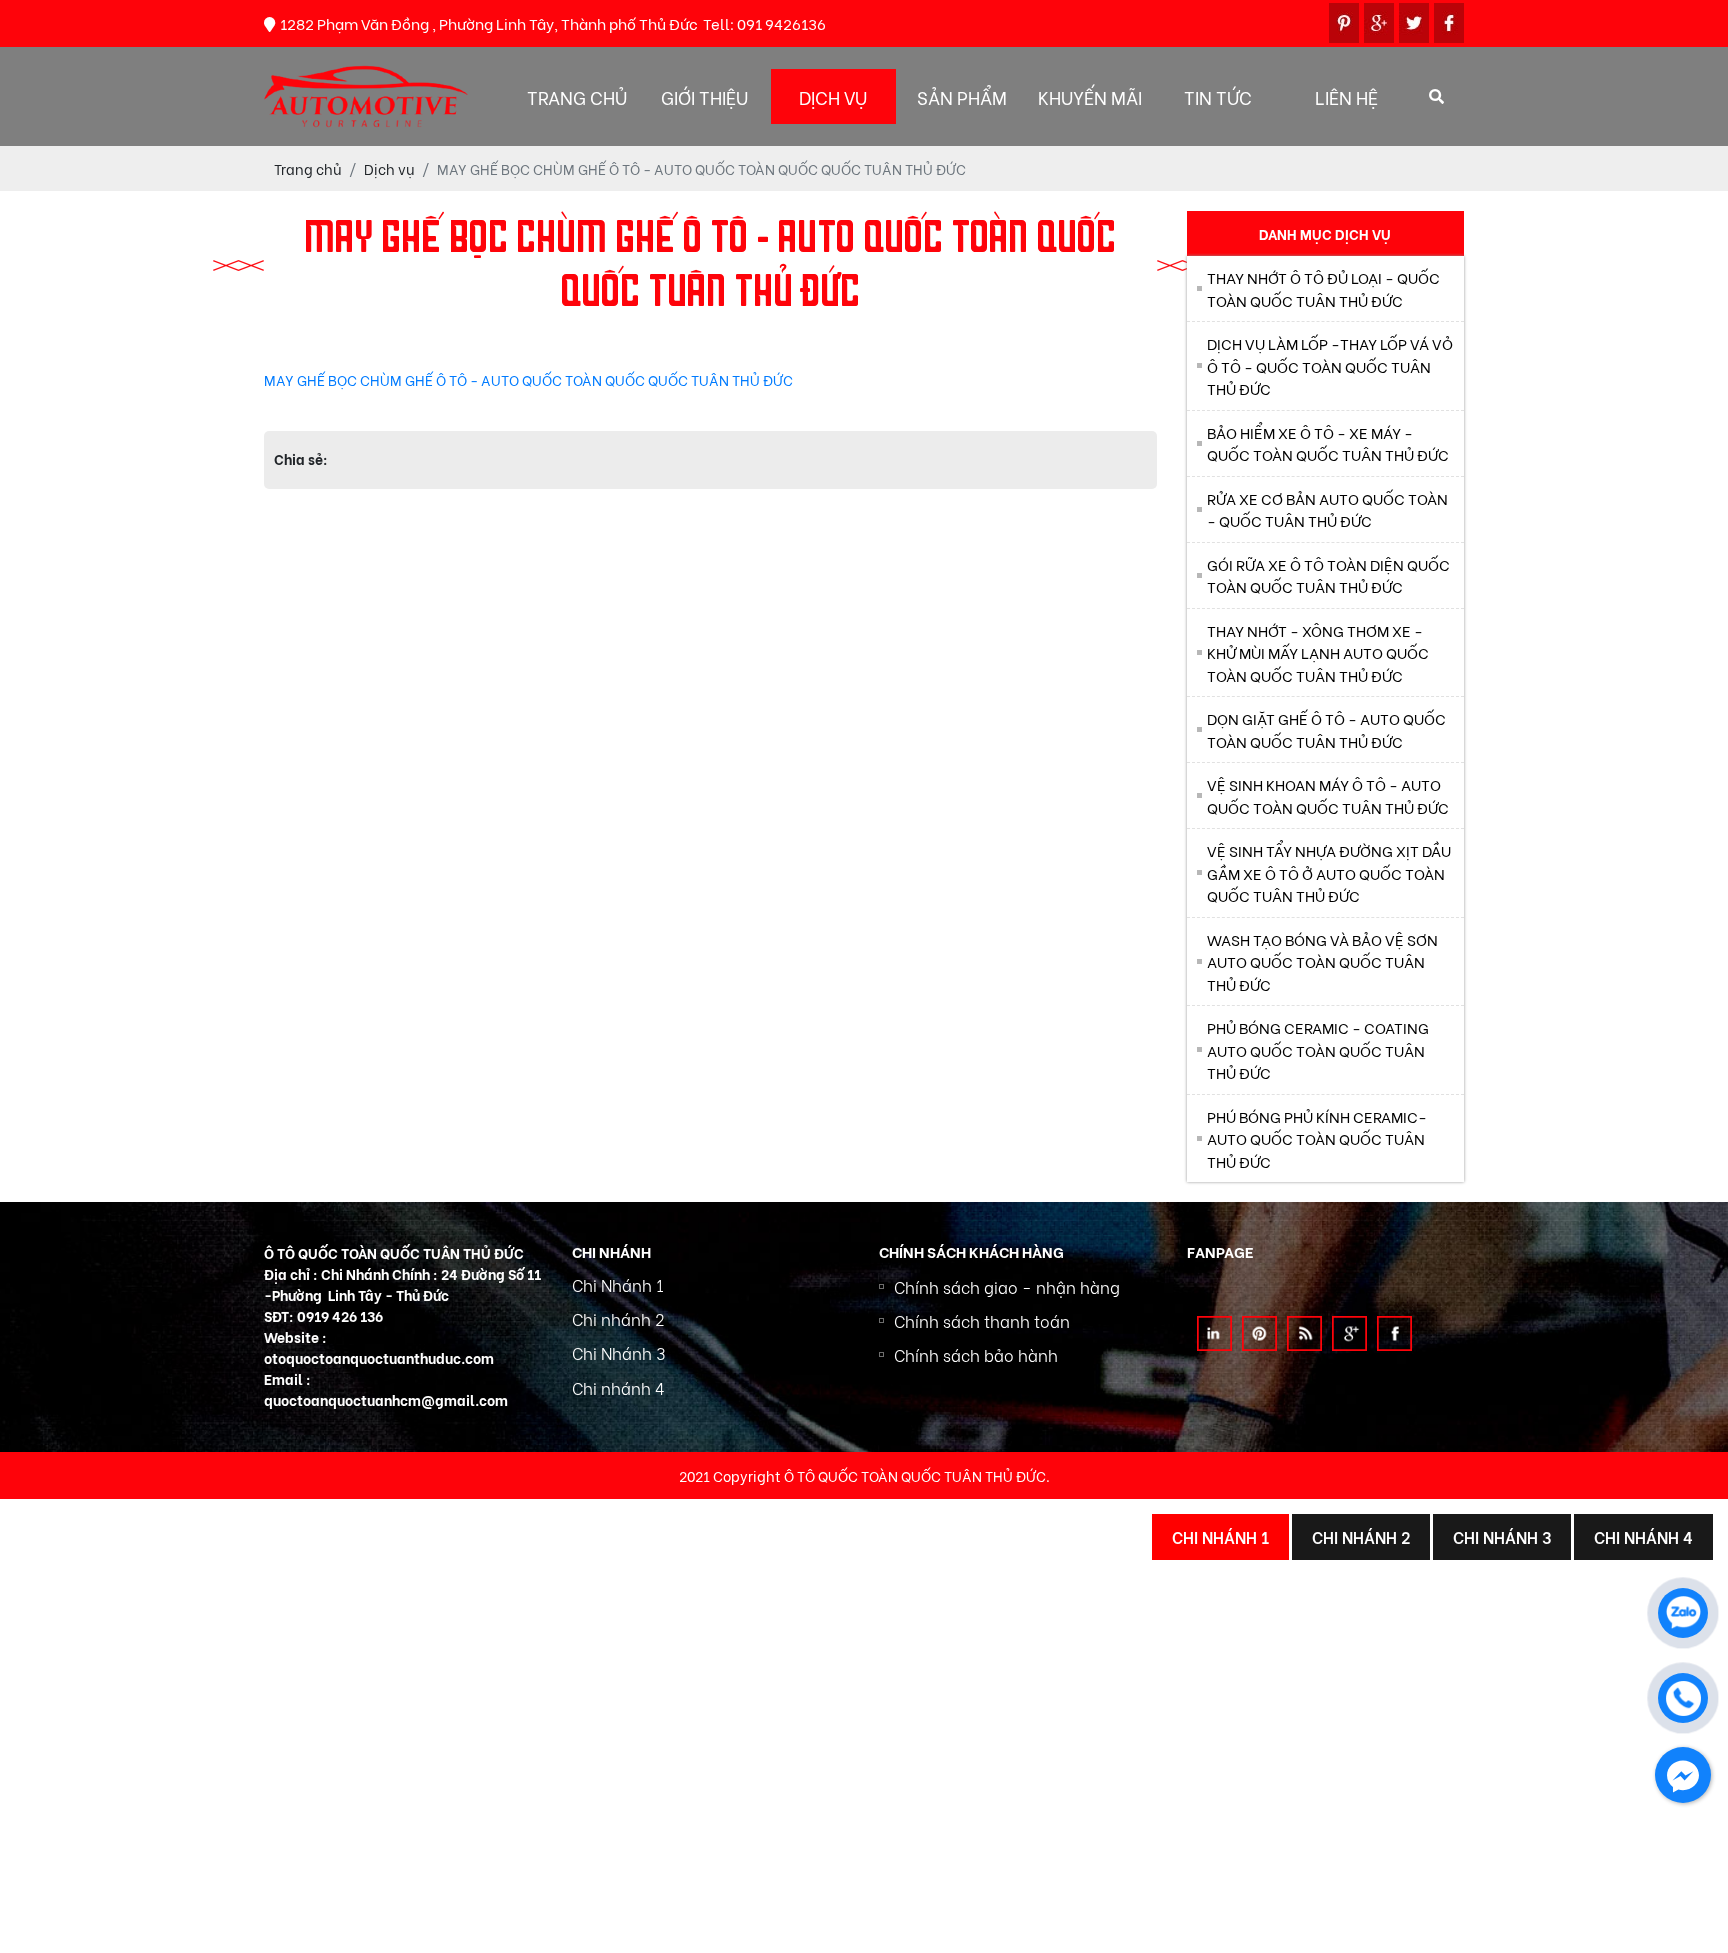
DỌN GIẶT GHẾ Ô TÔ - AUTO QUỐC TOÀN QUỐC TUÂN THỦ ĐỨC (1326, 729)
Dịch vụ (833, 96)
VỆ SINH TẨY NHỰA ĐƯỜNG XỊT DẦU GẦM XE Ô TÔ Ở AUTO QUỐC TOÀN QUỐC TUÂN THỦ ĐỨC (1329, 872)
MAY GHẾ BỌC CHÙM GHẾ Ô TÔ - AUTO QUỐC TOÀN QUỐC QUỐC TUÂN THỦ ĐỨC (528, 379)
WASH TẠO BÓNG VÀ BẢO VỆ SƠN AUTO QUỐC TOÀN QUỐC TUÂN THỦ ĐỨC (1322, 961)
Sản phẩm (962, 96)
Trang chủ (577, 96)
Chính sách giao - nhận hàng (1007, 1286)
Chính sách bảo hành (976, 1354)
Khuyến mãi (1090, 96)
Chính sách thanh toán (982, 1320)
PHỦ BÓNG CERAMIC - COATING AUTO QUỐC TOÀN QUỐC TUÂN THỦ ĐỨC (1318, 1049)
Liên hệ (1346, 96)
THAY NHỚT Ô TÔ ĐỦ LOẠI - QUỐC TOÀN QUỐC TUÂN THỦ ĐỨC (1323, 288)
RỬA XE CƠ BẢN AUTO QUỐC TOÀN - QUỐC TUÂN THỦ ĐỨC (1327, 509)
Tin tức (1218, 96)
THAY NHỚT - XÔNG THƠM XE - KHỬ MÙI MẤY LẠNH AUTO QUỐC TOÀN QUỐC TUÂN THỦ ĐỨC (1318, 652)
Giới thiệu (704, 96)
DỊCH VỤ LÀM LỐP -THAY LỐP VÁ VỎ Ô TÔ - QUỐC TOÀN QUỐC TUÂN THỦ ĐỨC (1330, 365)
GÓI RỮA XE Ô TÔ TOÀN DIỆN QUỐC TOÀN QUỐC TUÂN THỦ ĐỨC (1328, 575)
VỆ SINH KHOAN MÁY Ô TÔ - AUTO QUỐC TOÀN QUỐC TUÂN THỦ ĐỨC (1328, 795)
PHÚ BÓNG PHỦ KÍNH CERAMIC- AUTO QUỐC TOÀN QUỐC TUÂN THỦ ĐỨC (1317, 1138)
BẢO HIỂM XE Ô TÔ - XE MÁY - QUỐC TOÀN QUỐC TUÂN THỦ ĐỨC (1328, 443)
